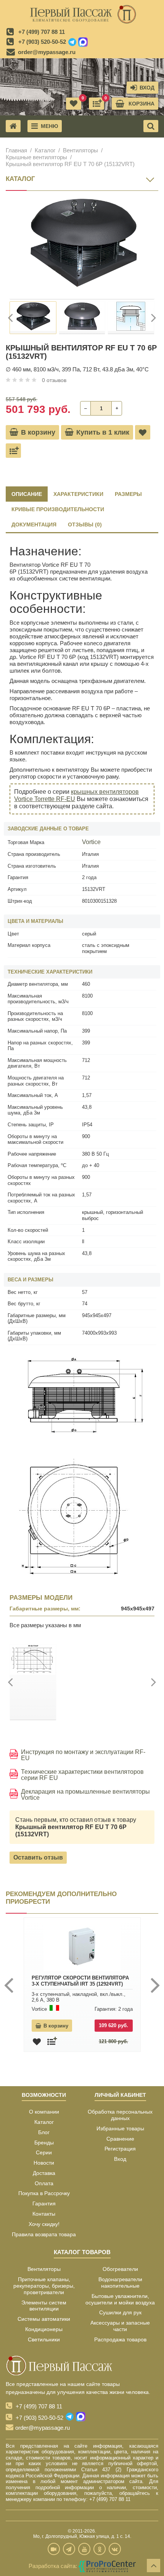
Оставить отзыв (38, 1857)
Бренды (44, 2143)
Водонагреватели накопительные (120, 2283)
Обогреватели (120, 2269)
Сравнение (120, 2139)
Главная (16, 150)
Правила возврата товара (44, 2234)
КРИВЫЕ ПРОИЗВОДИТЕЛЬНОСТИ (58, 509)
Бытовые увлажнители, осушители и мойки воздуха (120, 2299)
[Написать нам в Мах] (83, 42)
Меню (49, 126)
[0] (96, 104)
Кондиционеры (44, 2329)
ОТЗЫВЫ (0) (85, 524)
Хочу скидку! (44, 2224)
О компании (44, 2112)
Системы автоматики (44, 2319)
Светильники (44, 2339)
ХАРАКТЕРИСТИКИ (78, 494)
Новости (44, 2163)
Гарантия (44, 2203)
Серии (44, 2152)
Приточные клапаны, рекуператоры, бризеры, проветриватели (44, 2286)
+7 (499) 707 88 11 (42, 32)
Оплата (44, 2183)
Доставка (44, 2173)
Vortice (91, 842)
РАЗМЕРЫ (128, 494)
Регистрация (120, 2149)
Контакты (44, 2214)
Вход (120, 2159)
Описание (27, 494)
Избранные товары (120, 2128)
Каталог (45, 150)
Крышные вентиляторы (36, 157)
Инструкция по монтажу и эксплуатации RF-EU (83, 1755)
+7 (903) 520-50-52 (42, 42)
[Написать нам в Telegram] (72, 42)
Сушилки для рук (120, 2312)
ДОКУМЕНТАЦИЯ (34, 524)
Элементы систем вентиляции (44, 2306)
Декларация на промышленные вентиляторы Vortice (85, 1795)
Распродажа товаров (120, 2339)
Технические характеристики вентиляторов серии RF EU (82, 1775)
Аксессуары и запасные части (120, 2326)
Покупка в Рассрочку (44, 2193)
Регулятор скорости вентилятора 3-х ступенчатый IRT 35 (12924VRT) (80, 1981)
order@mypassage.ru (47, 52)
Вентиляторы (80, 150)
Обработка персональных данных (120, 2115)
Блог (44, 2132)
